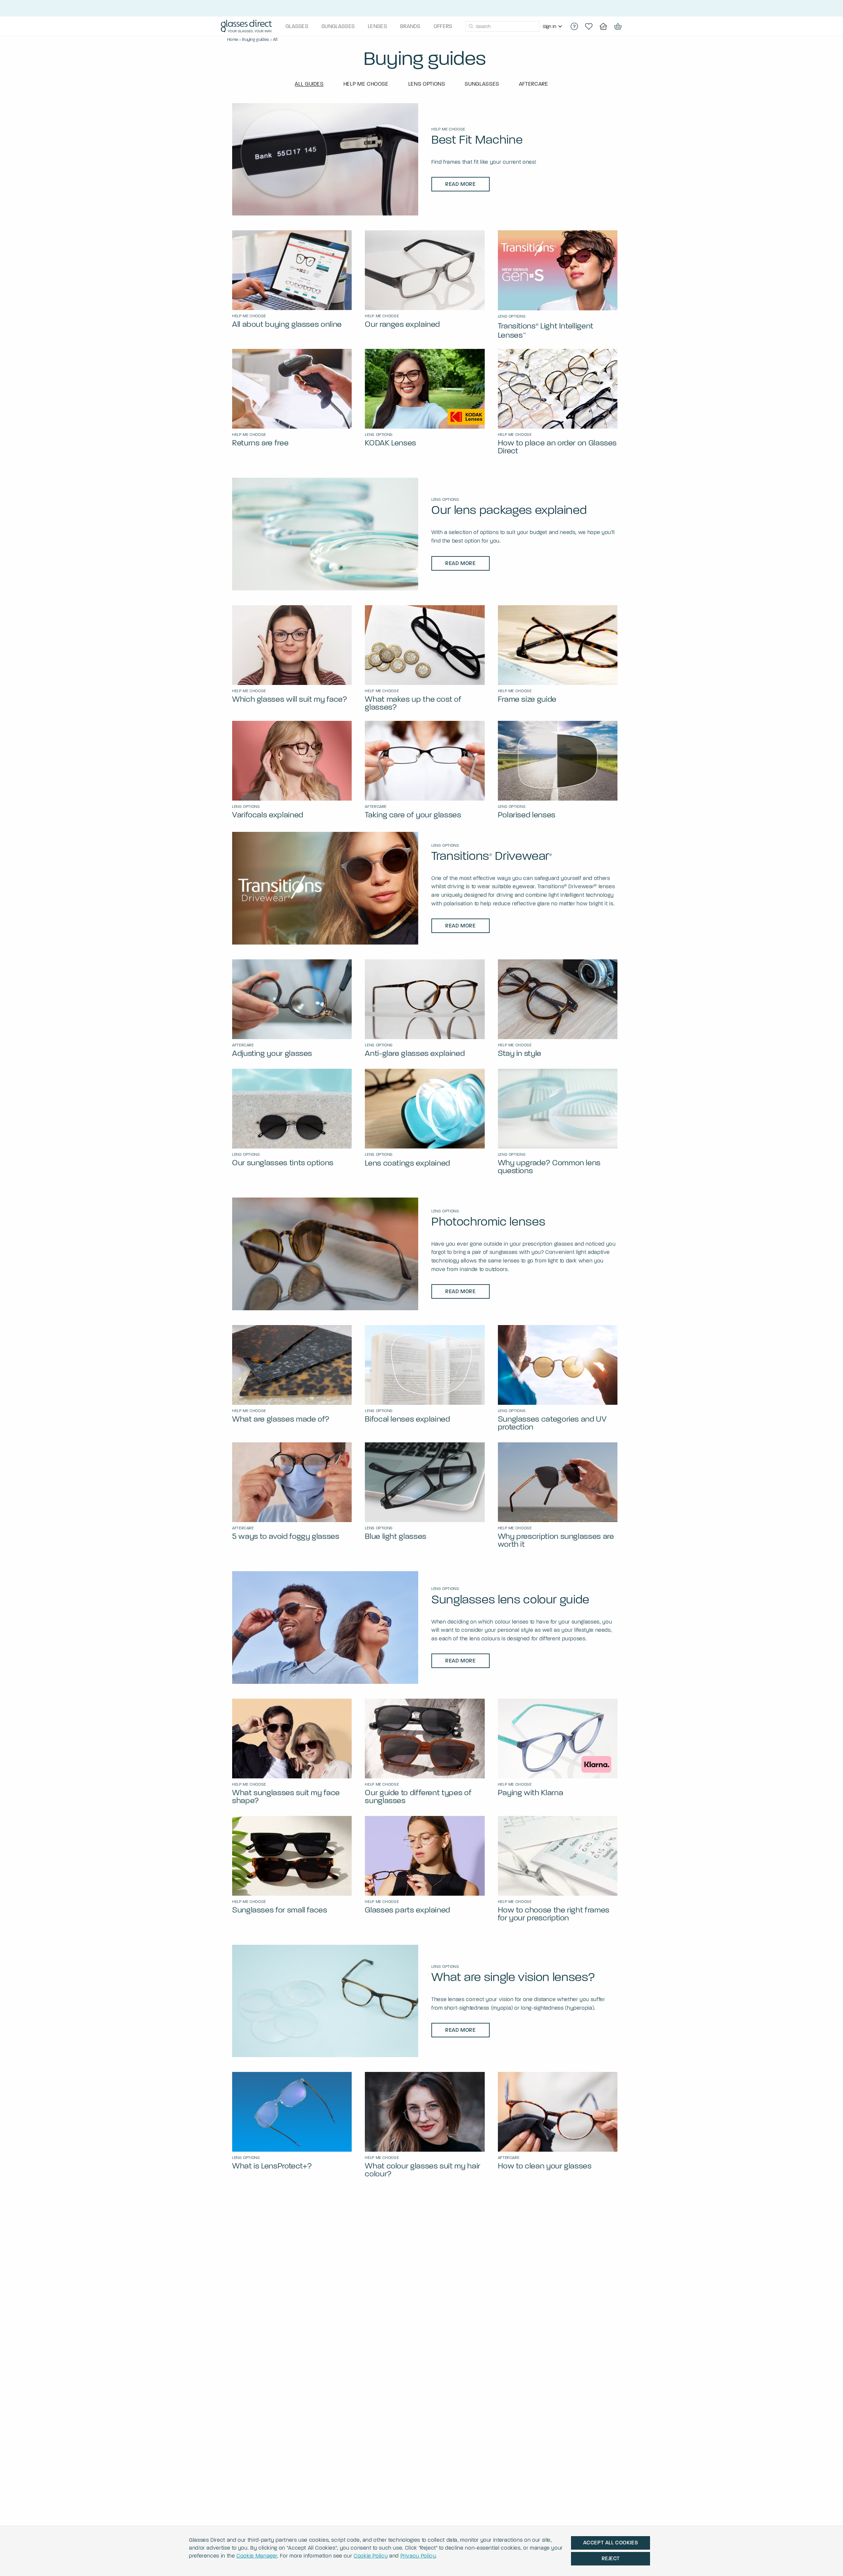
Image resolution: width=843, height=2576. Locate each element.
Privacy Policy (418, 2556)
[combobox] (503, 26)
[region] (553, 26)
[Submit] (471, 26)
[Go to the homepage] (246, 27)
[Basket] (618, 26)
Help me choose (366, 84)
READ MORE (461, 184)
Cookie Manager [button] (257, 2556)
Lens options (427, 84)
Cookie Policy (371, 2556)
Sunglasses (482, 84)
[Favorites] (589, 26)
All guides (309, 84)
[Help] (574, 26)
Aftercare (534, 84)
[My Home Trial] (603, 26)
